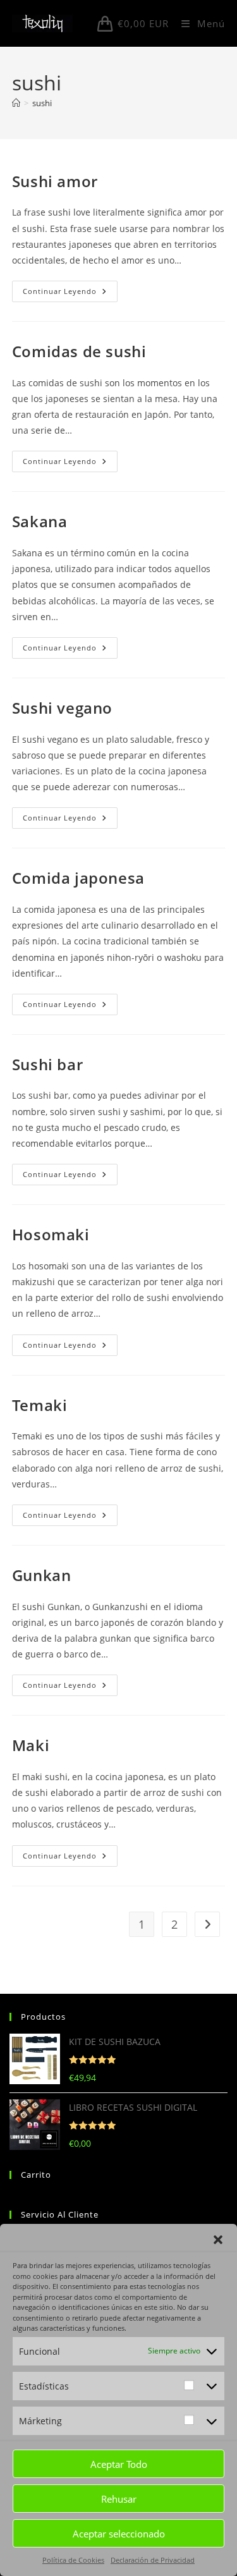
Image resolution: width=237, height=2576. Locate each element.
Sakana (40, 521)
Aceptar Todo (119, 2464)
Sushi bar (47, 1064)
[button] (218, 2240)
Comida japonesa (78, 878)
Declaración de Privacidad (153, 2560)
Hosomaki (51, 1234)
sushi (42, 103)
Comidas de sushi (79, 351)
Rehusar (119, 2499)
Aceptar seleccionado (119, 2534)
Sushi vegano (62, 708)
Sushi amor (55, 181)
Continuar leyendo (70, 294)
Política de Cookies (73, 2560)
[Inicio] (16, 103)
